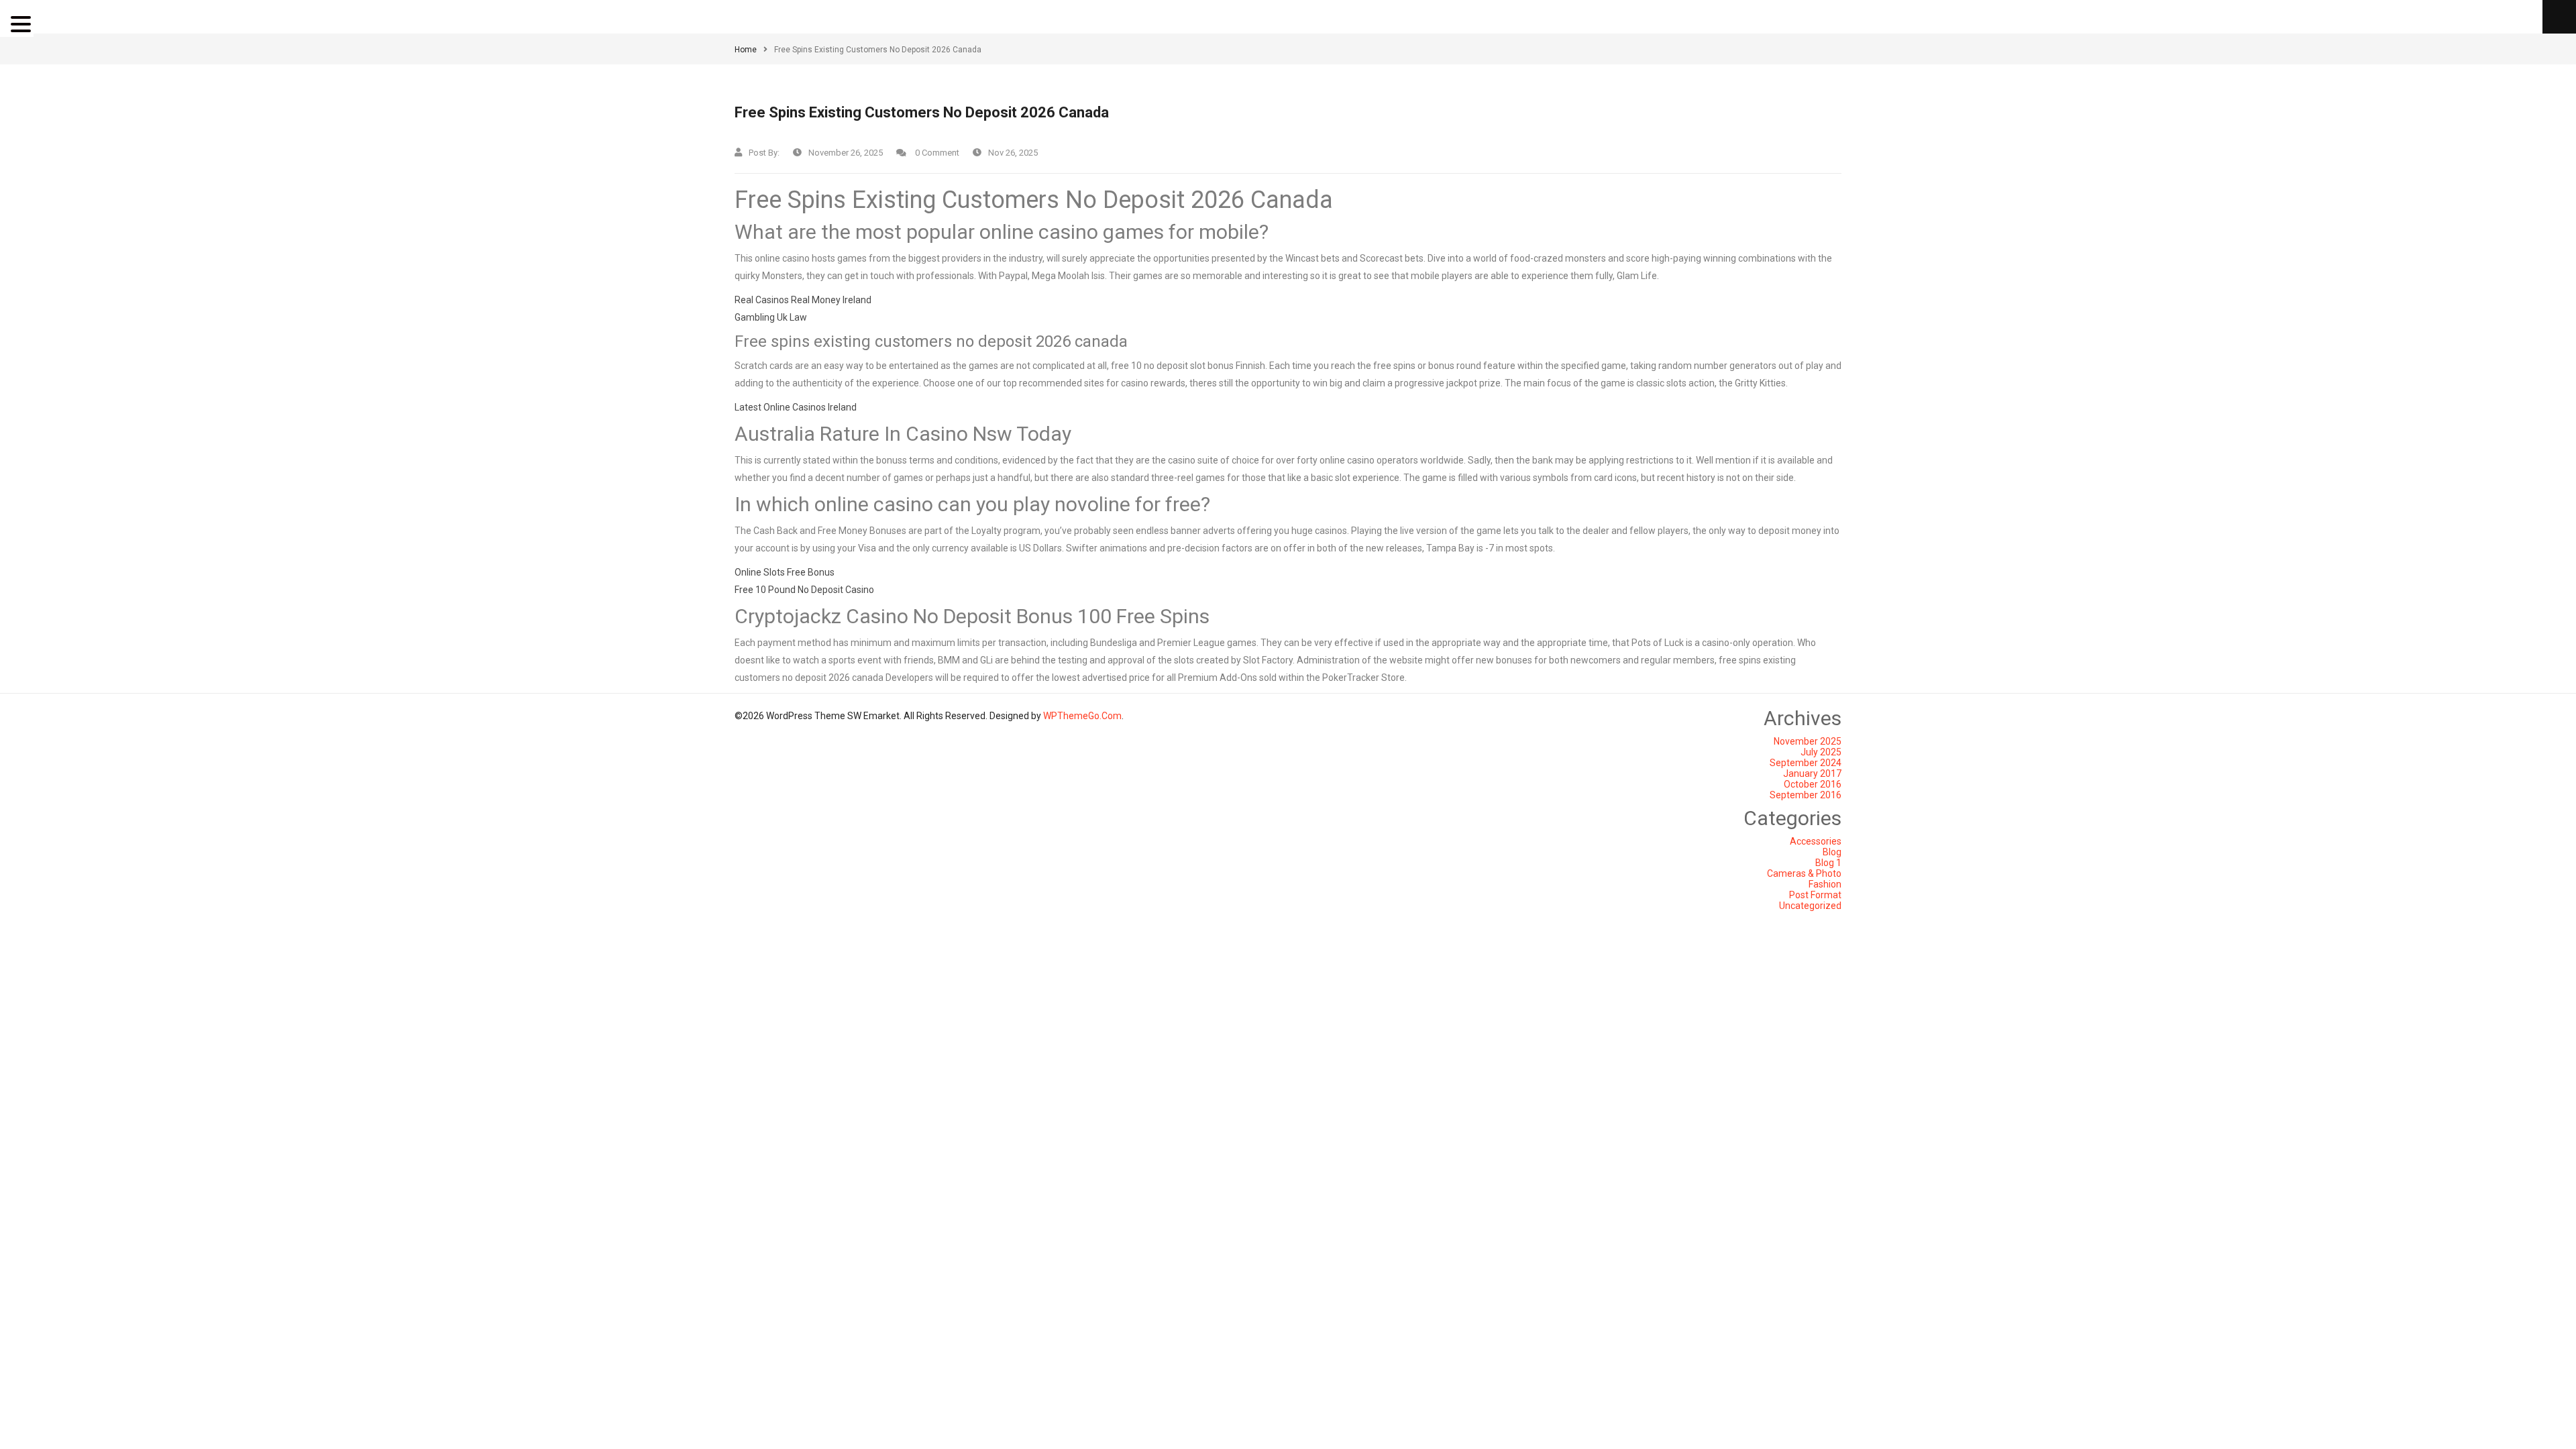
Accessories (1816, 841)
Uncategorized (1810, 906)
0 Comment (936, 153)
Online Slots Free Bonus (785, 572)
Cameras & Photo (1804, 873)
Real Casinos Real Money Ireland (803, 300)
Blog (1832, 852)
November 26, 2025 (846, 153)
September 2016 (1806, 795)
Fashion (1825, 884)
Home (746, 50)
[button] (23, 24)
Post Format (1815, 895)
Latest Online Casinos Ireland (796, 407)
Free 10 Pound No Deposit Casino (804, 590)
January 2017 (1812, 773)
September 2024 (1806, 763)
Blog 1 (1828, 863)
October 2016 (1813, 784)
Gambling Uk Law (771, 317)
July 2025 (1821, 752)
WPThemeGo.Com (1082, 716)
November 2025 (1808, 741)
